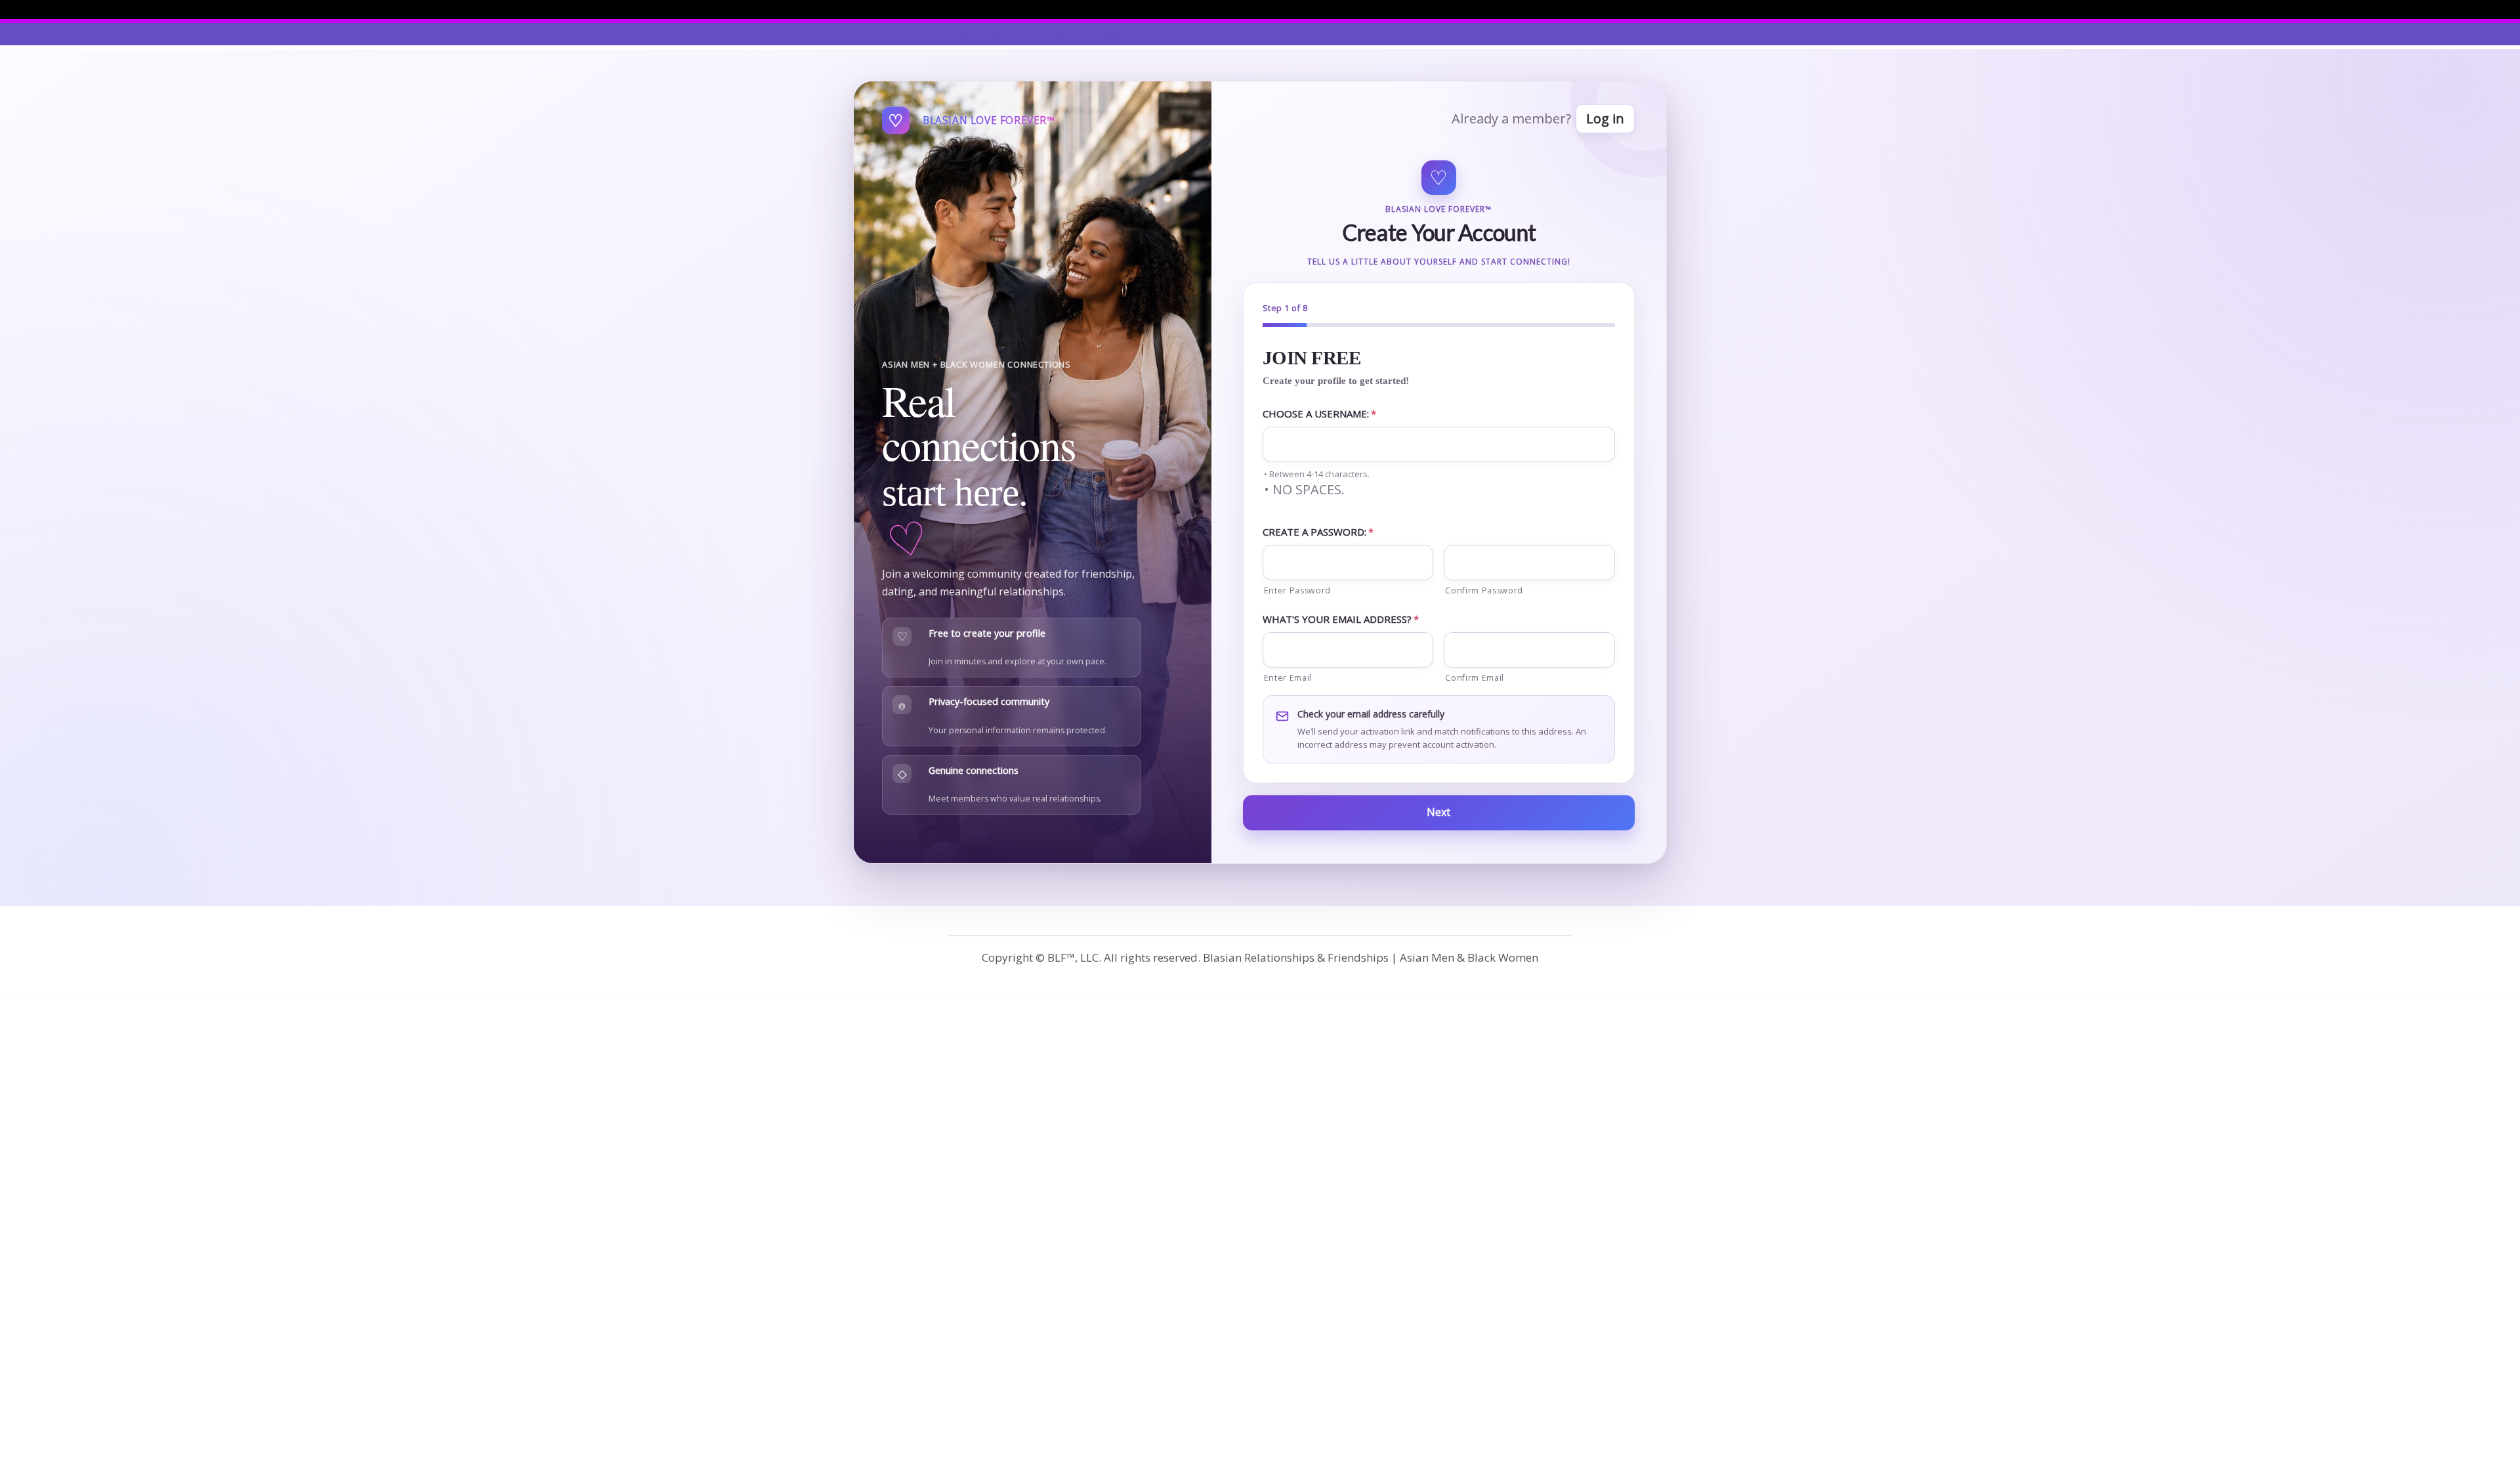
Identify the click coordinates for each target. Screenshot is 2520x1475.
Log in (1605, 118)
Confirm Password (1484, 590)
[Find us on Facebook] (1567, 9)
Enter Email (1288, 678)
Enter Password (1297, 590)
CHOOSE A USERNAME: (1319, 414)
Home (960, 34)
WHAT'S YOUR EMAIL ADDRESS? (1341, 619)
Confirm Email (1475, 678)
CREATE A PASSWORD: (1318, 532)
